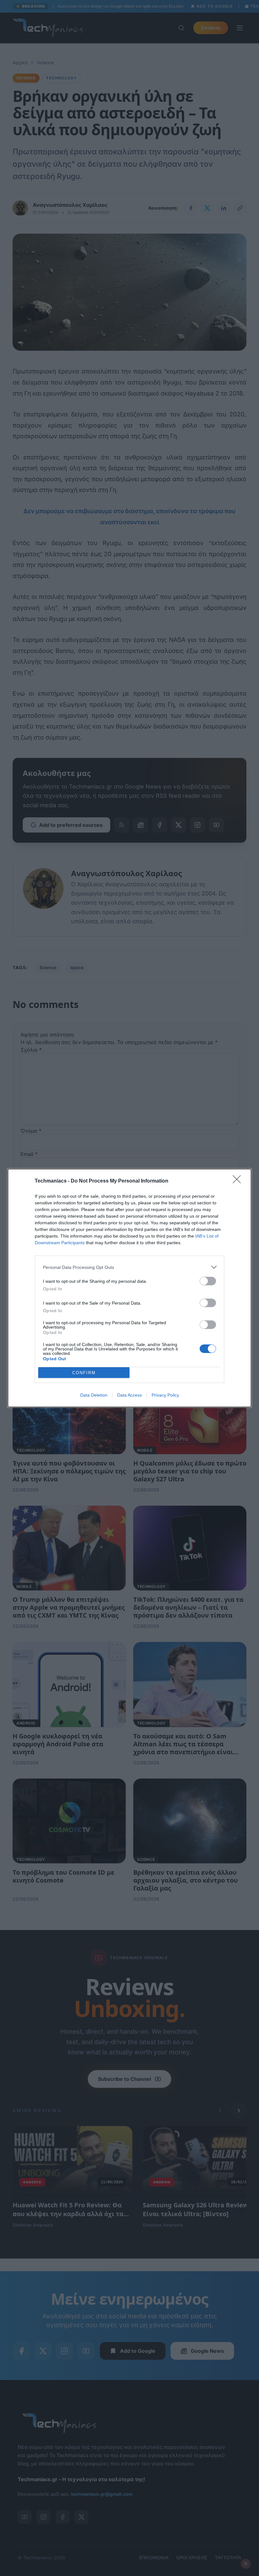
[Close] (239, 1181)
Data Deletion (94, 1395)
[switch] (208, 1281)
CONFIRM (84, 1373)
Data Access (129, 1395)
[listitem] (129, 1267)
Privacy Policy (165, 1395)
